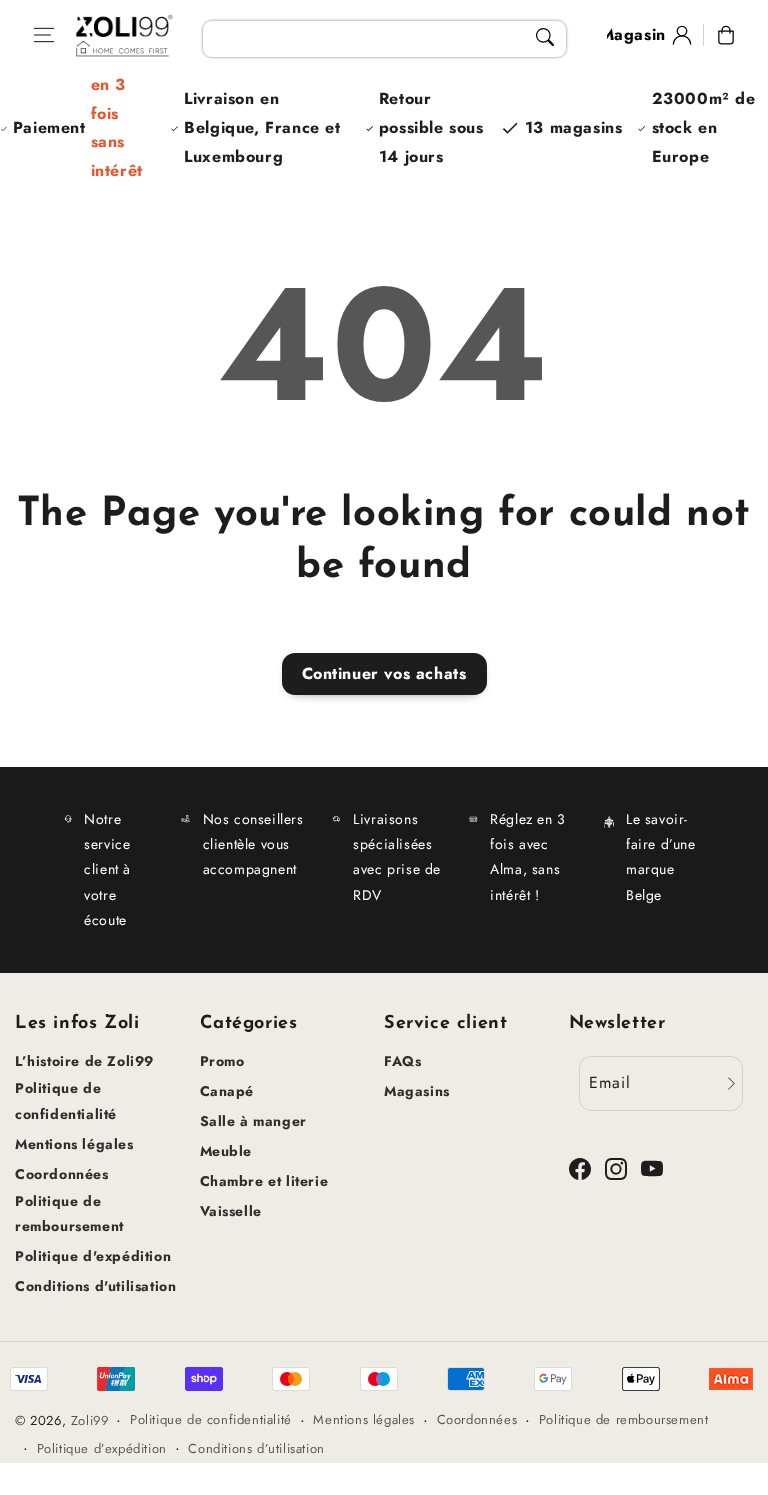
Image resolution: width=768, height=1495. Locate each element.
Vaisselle (231, 1211)
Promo (222, 1061)
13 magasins (574, 127)
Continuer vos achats (384, 673)
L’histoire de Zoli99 (84, 1061)
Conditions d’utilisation (256, 1448)
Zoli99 (90, 1420)
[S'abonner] (731, 1083)
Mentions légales (74, 1144)
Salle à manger (253, 1121)
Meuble (226, 1151)
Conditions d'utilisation (95, 1286)
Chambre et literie (264, 1181)
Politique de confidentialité (66, 1100)
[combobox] (385, 39)
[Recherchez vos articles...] (545, 37)
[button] (44, 35)
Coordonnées (62, 1174)
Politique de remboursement (69, 1213)
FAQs (402, 1061)
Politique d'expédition (93, 1256)
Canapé (227, 1091)
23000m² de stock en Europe (704, 127)
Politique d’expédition (102, 1448)
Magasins (417, 1091)
